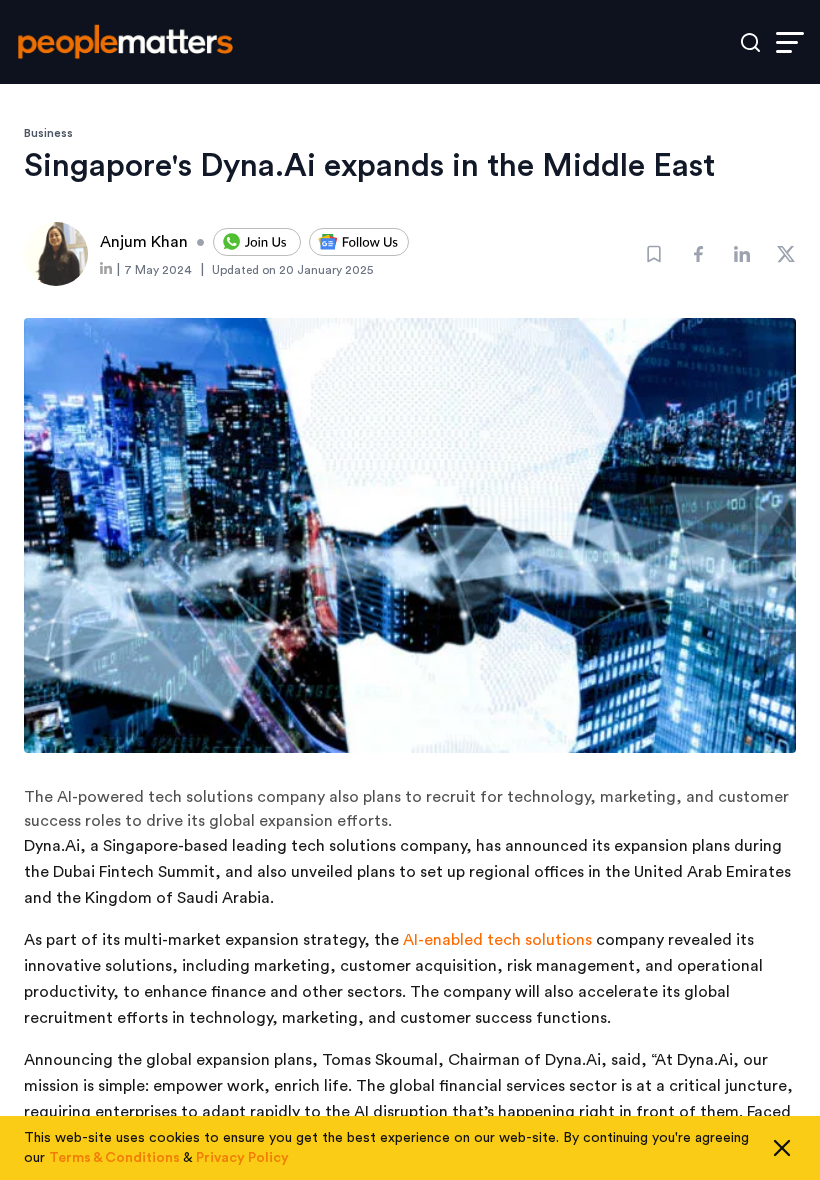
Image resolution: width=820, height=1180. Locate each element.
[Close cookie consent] (782, 1148)
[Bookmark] (654, 254)
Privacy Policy (242, 1158)
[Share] (698, 254)
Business (48, 133)
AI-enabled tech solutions (497, 940)
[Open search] (750, 42)
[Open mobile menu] (790, 42)
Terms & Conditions (114, 1158)
